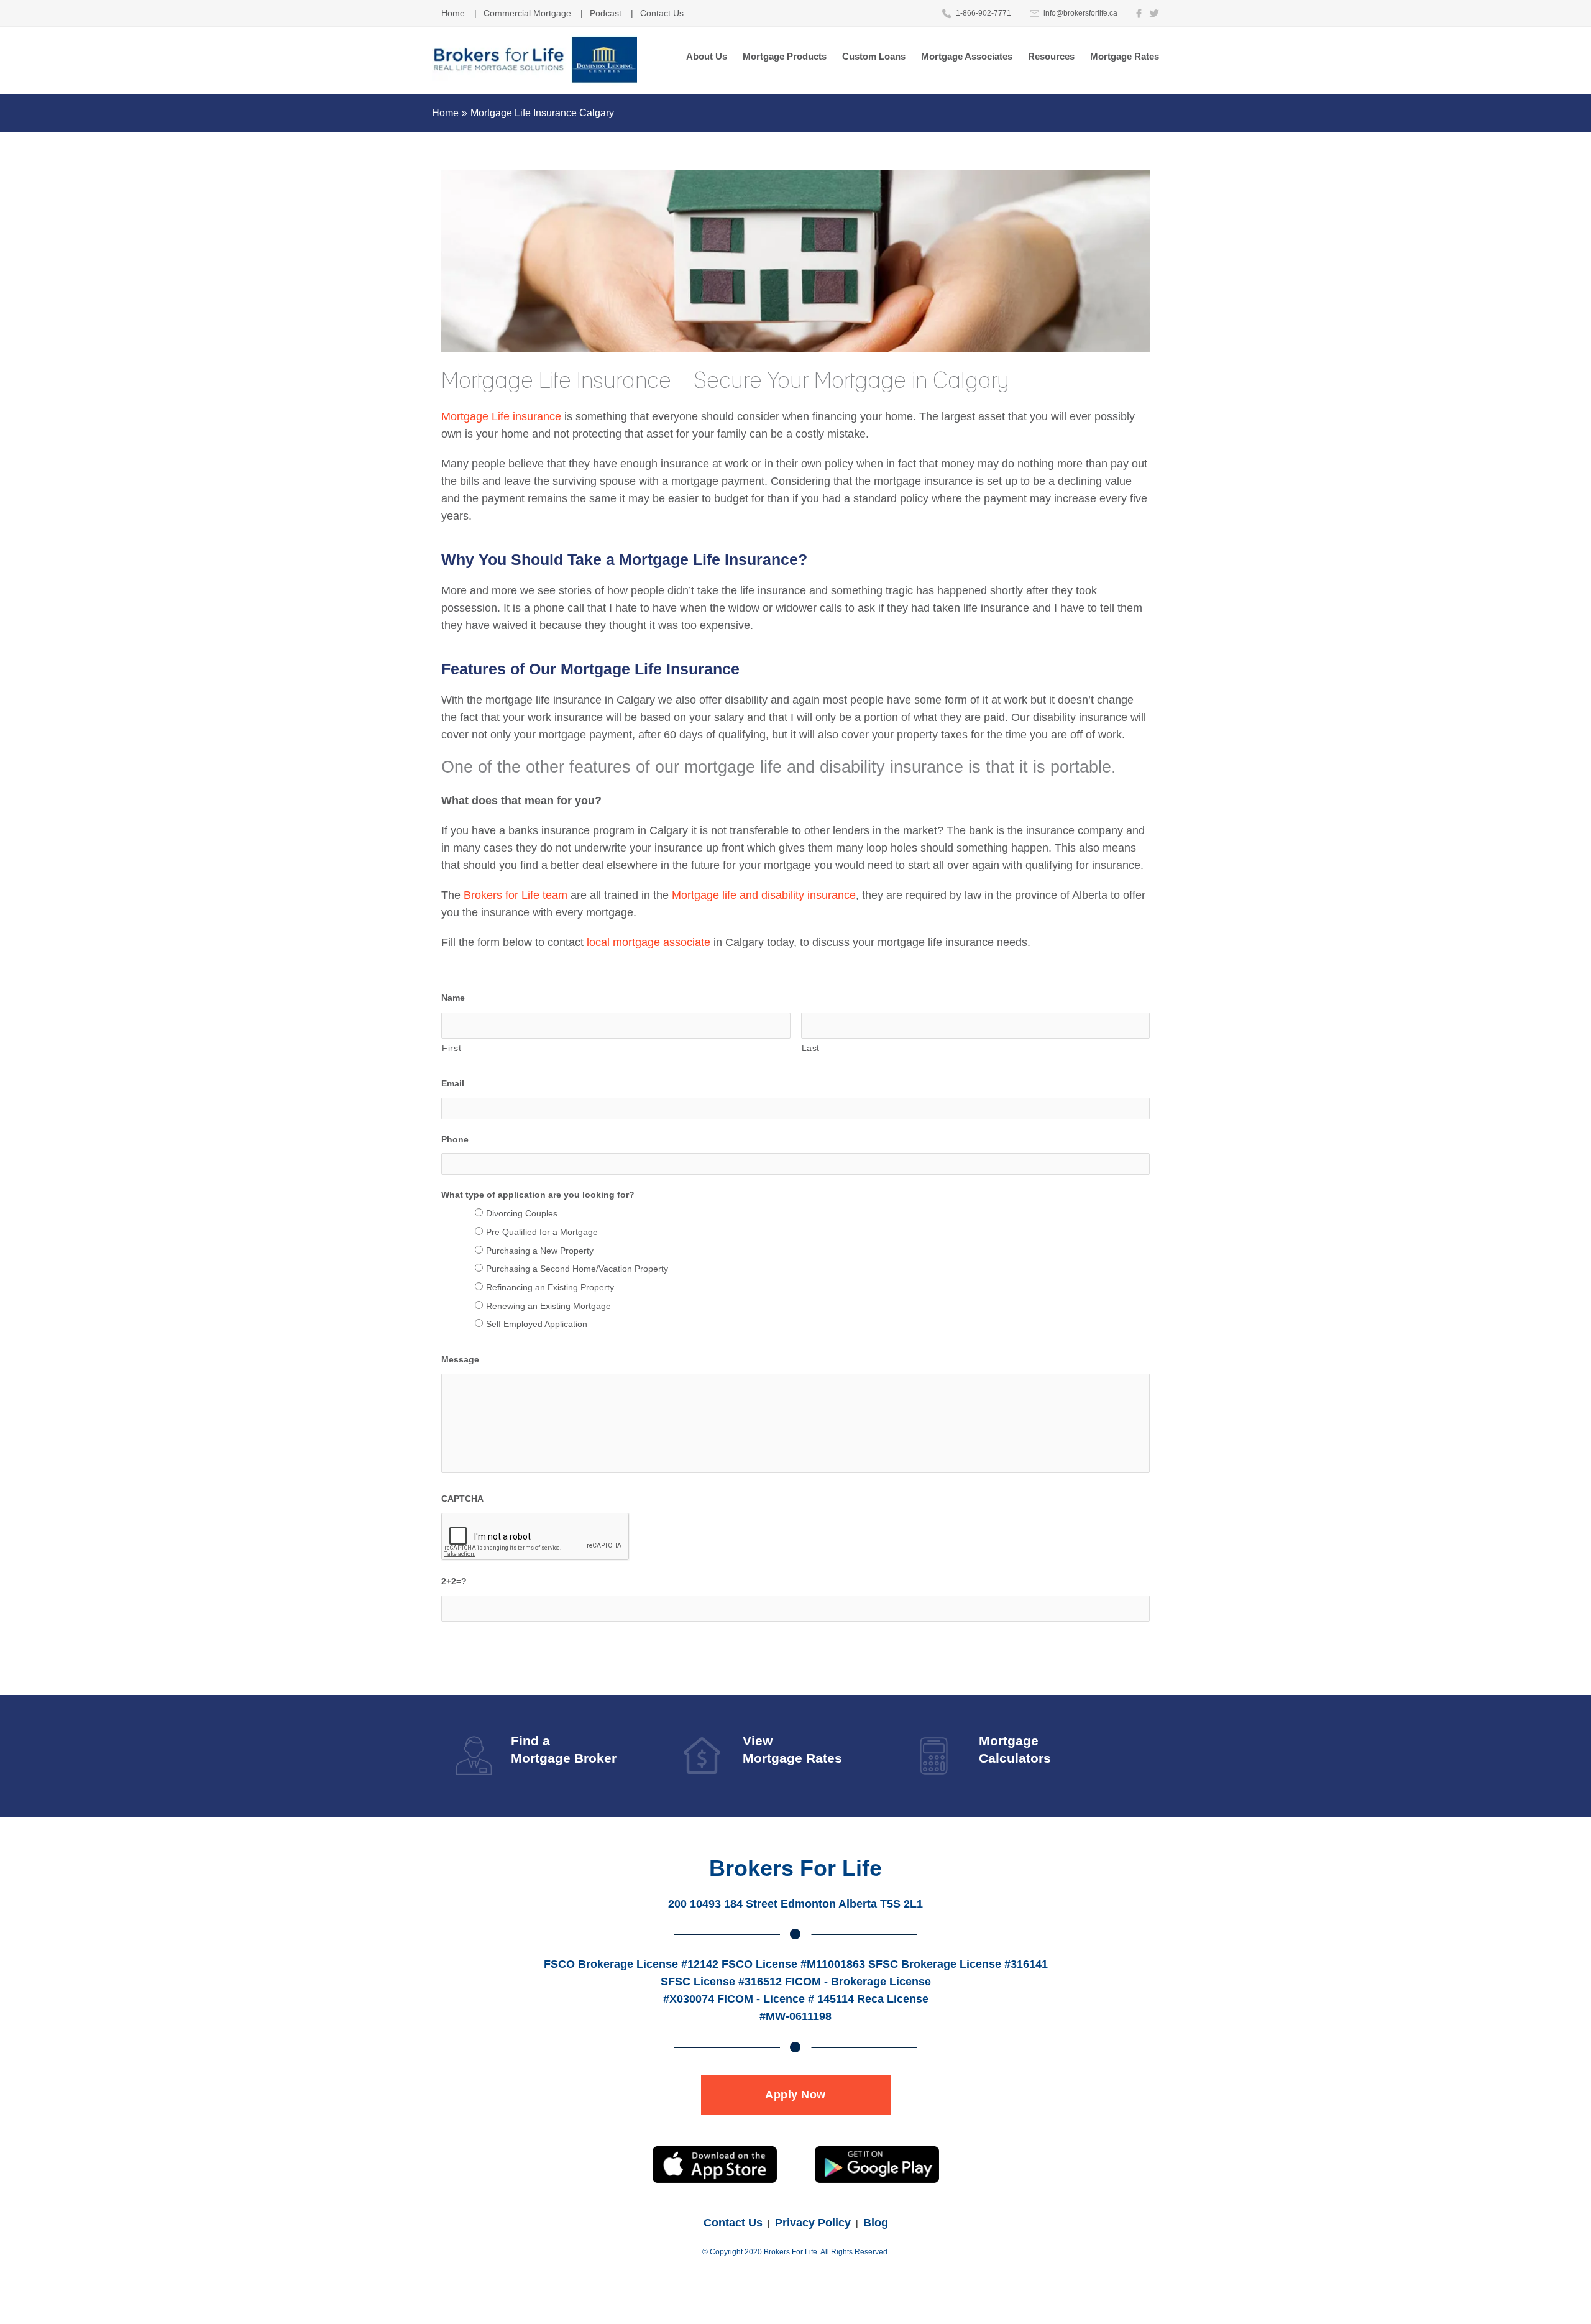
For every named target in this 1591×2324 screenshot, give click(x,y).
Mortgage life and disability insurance (764, 895)
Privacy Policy (813, 2223)
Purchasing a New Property (540, 1251)
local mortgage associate (649, 942)
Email (453, 1083)
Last (811, 1048)
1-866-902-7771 (983, 13)
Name (453, 998)
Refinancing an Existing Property (550, 1287)
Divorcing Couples (522, 1213)
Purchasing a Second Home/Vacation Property (577, 1269)
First (452, 1048)
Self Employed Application (537, 1324)
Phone (455, 1139)
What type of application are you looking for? (538, 1195)
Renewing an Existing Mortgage (548, 1306)
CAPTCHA (462, 1499)
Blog (876, 2223)
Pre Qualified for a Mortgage (542, 1232)
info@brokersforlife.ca (1080, 13)
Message (460, 1359)
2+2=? (454, 1581)
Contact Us (733, 2223)
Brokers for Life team (516, 895)
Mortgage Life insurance (501, 416)
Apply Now (795, 2095)
